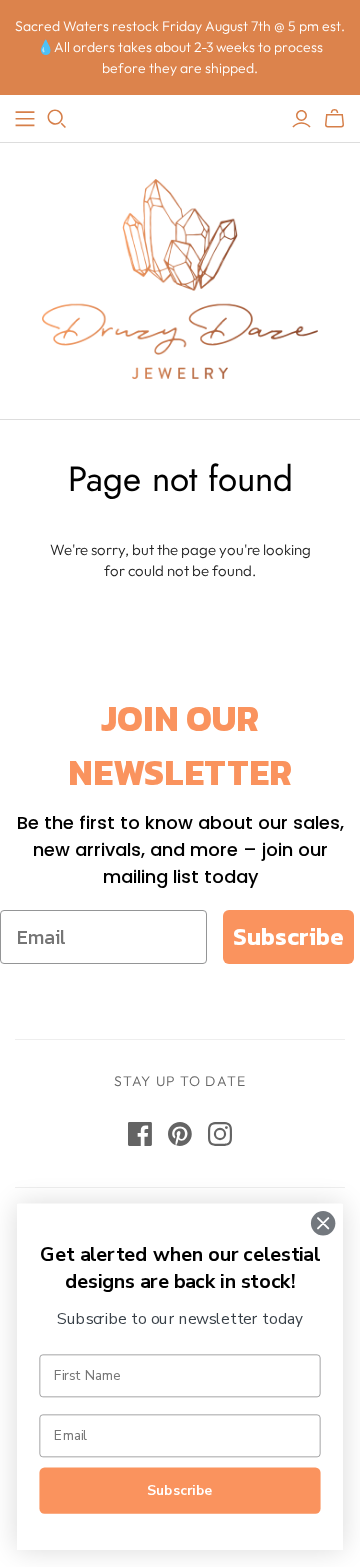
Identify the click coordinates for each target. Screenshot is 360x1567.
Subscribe (288, 936)
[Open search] (57, 119)
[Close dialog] (323, 1223)
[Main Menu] (25, 119)
